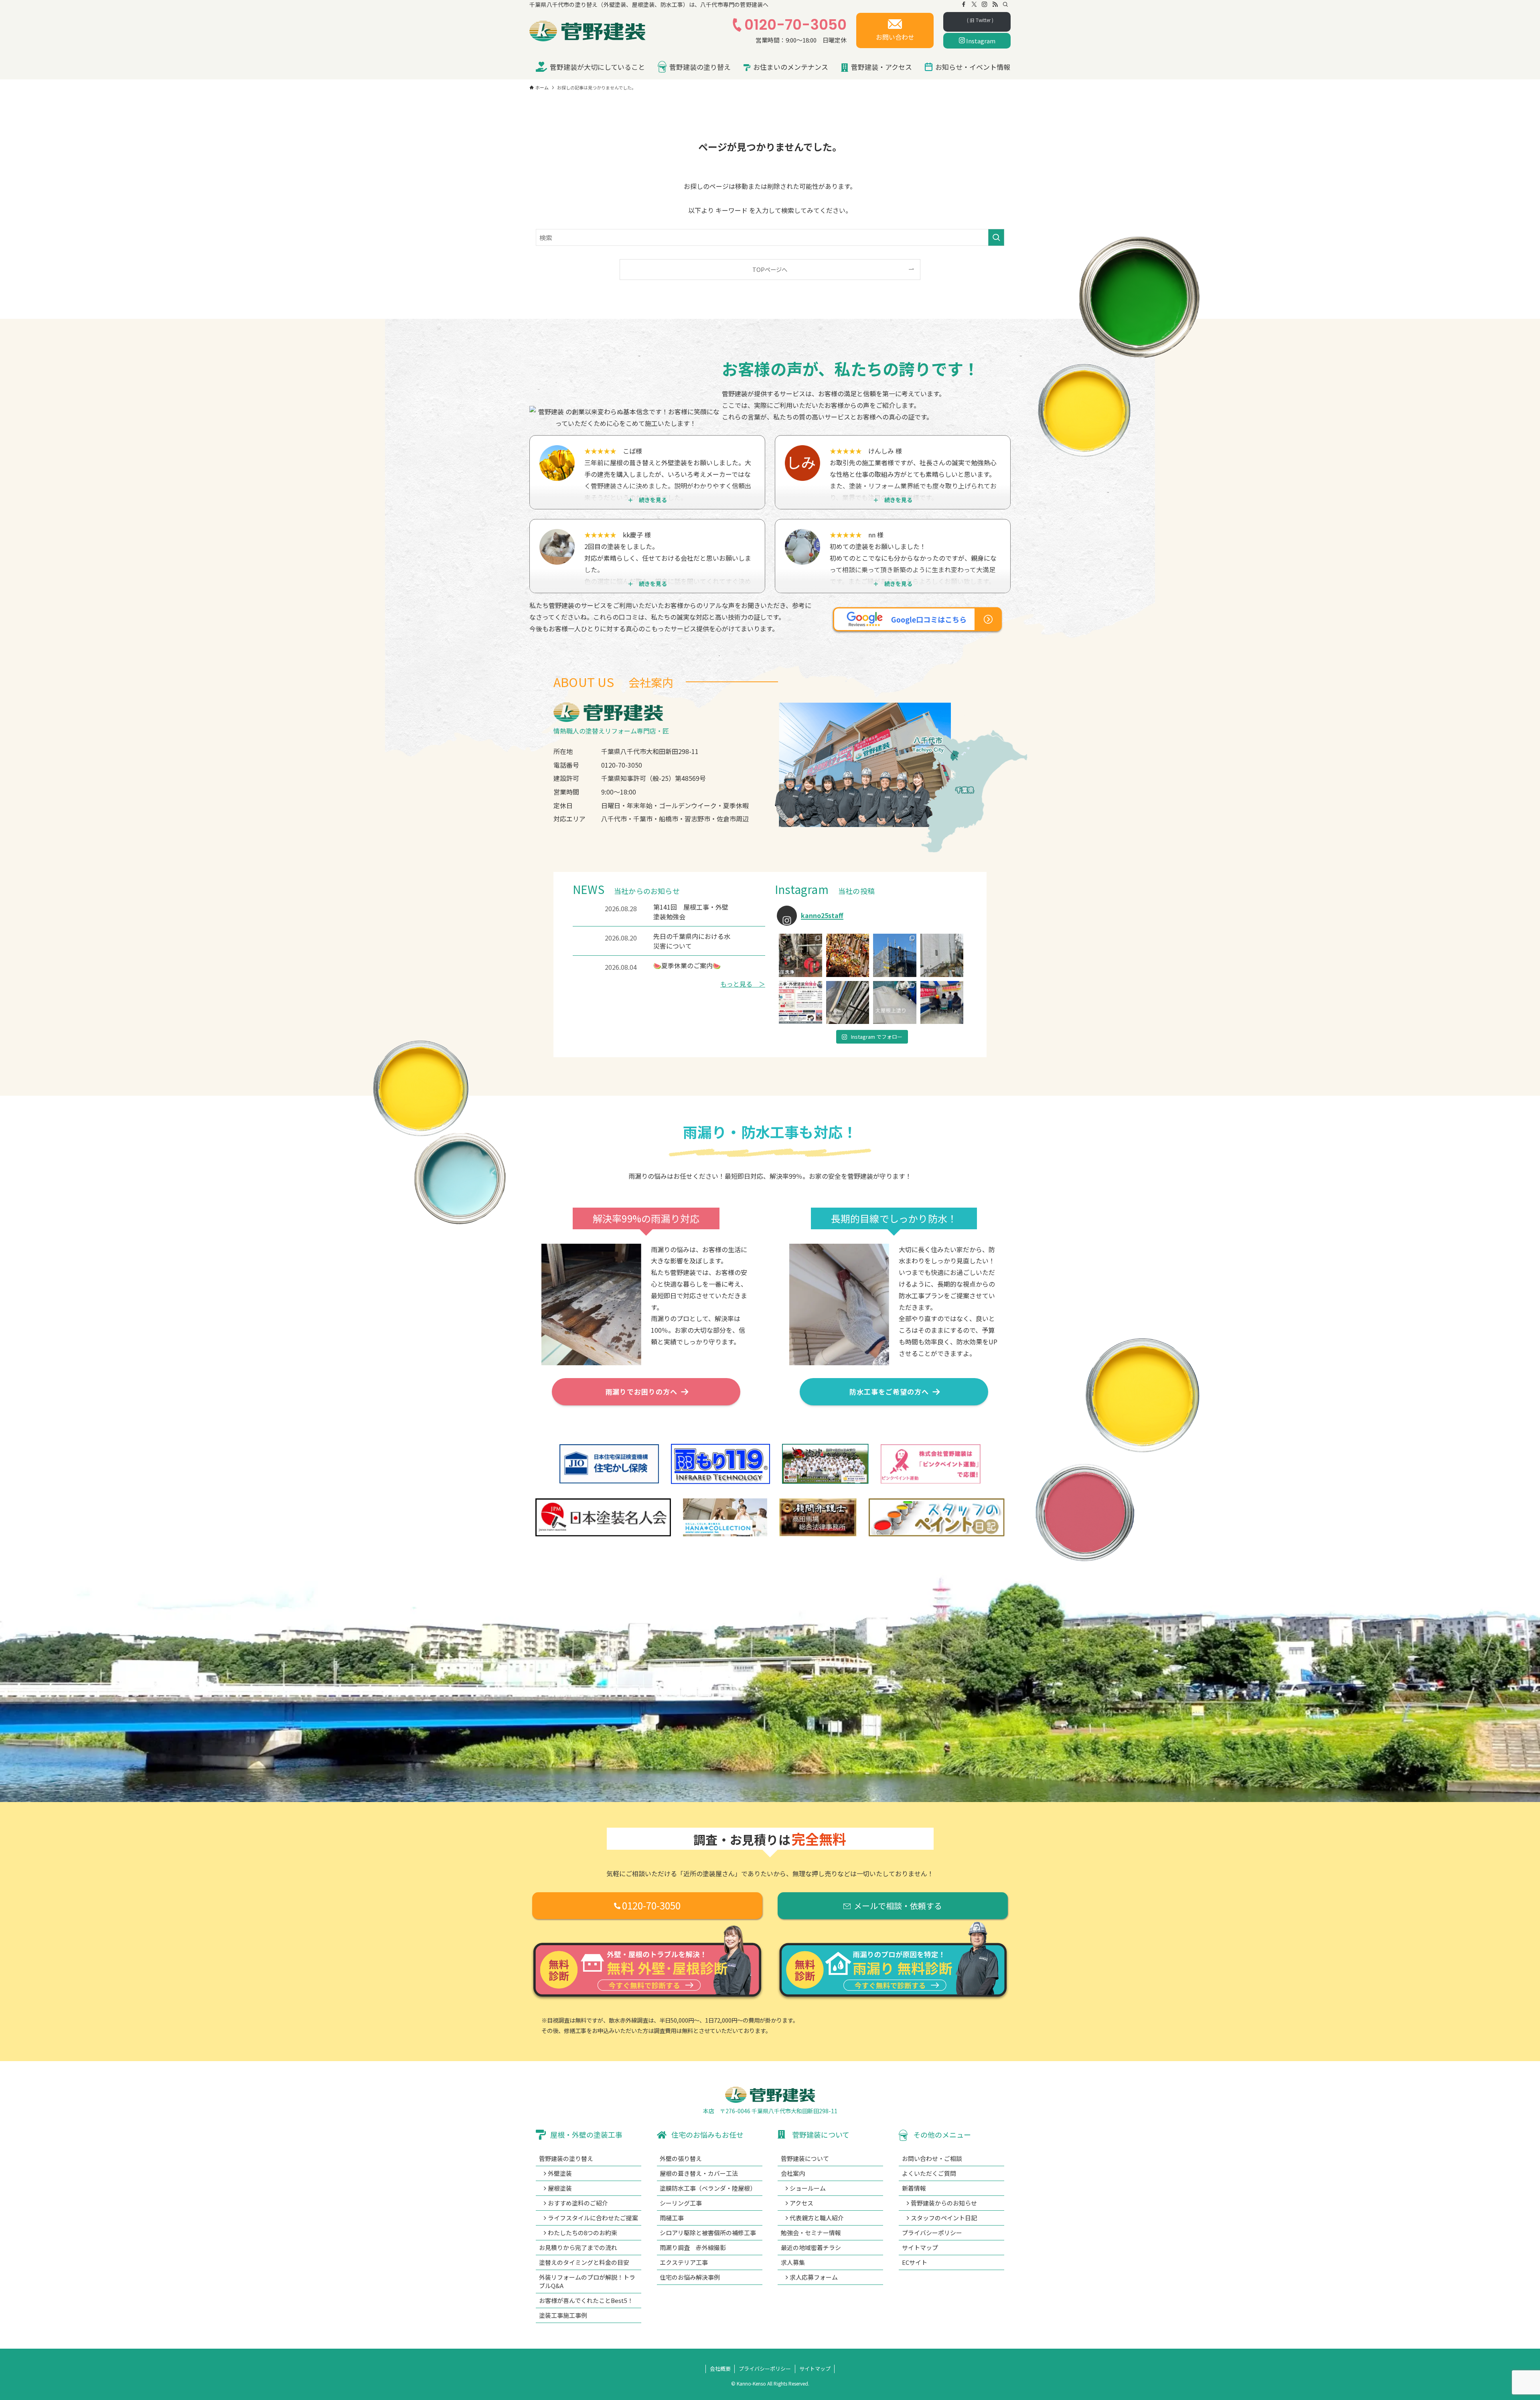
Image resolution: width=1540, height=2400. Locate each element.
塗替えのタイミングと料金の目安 (584, 2262)
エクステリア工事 (684, 2262)
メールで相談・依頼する (898, 1906)
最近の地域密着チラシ (811, 2247)
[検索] (1005, 4)
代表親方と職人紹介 (817, 2218)
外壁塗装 (560, 2173)
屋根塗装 (560, 2188)
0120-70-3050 (795, 25)
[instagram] (985, 4)
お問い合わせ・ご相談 (932, 2158)
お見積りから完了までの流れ (578, 2247)
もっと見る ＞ (743, 984)
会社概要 (720, 2369)
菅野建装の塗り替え (566, 2158)
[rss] (995, 4)
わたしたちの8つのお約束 (583, 2233)
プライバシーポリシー (932, 2233)
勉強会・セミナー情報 (811, 2233)
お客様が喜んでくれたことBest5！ (586, 2300)
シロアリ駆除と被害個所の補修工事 (708, 2233)
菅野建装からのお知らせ (944, 2203)
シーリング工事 (681, 2203)
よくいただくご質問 (929, 2173)
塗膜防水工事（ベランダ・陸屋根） (708, 2188)
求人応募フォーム (814, 2277)
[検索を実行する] (996, 237)
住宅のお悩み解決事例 (690, 2277)
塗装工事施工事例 (563, 2315)
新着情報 (914, 2188)
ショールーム (808, 2188)
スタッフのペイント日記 (944, 2218)
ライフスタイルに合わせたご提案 (593, 2218)
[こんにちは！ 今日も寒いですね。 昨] (942, 955)
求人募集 (793, 2262)
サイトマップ (920, 2247)
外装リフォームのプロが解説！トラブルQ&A (587, 2281)
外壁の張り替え (681, 2158)
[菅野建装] (588, 29)
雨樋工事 (672, 2218)
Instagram (980, 41)
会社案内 (793, 2173)
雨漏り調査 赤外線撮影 (693, 2247)
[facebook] (964, 4)
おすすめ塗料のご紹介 (578, 2203)
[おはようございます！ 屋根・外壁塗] (800, 1003)
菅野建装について (805, 2158)
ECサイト (915, 2262)
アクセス (801, 2203)
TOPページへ (770, 269)
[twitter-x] (974, 4)
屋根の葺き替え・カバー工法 (699, 2173)
